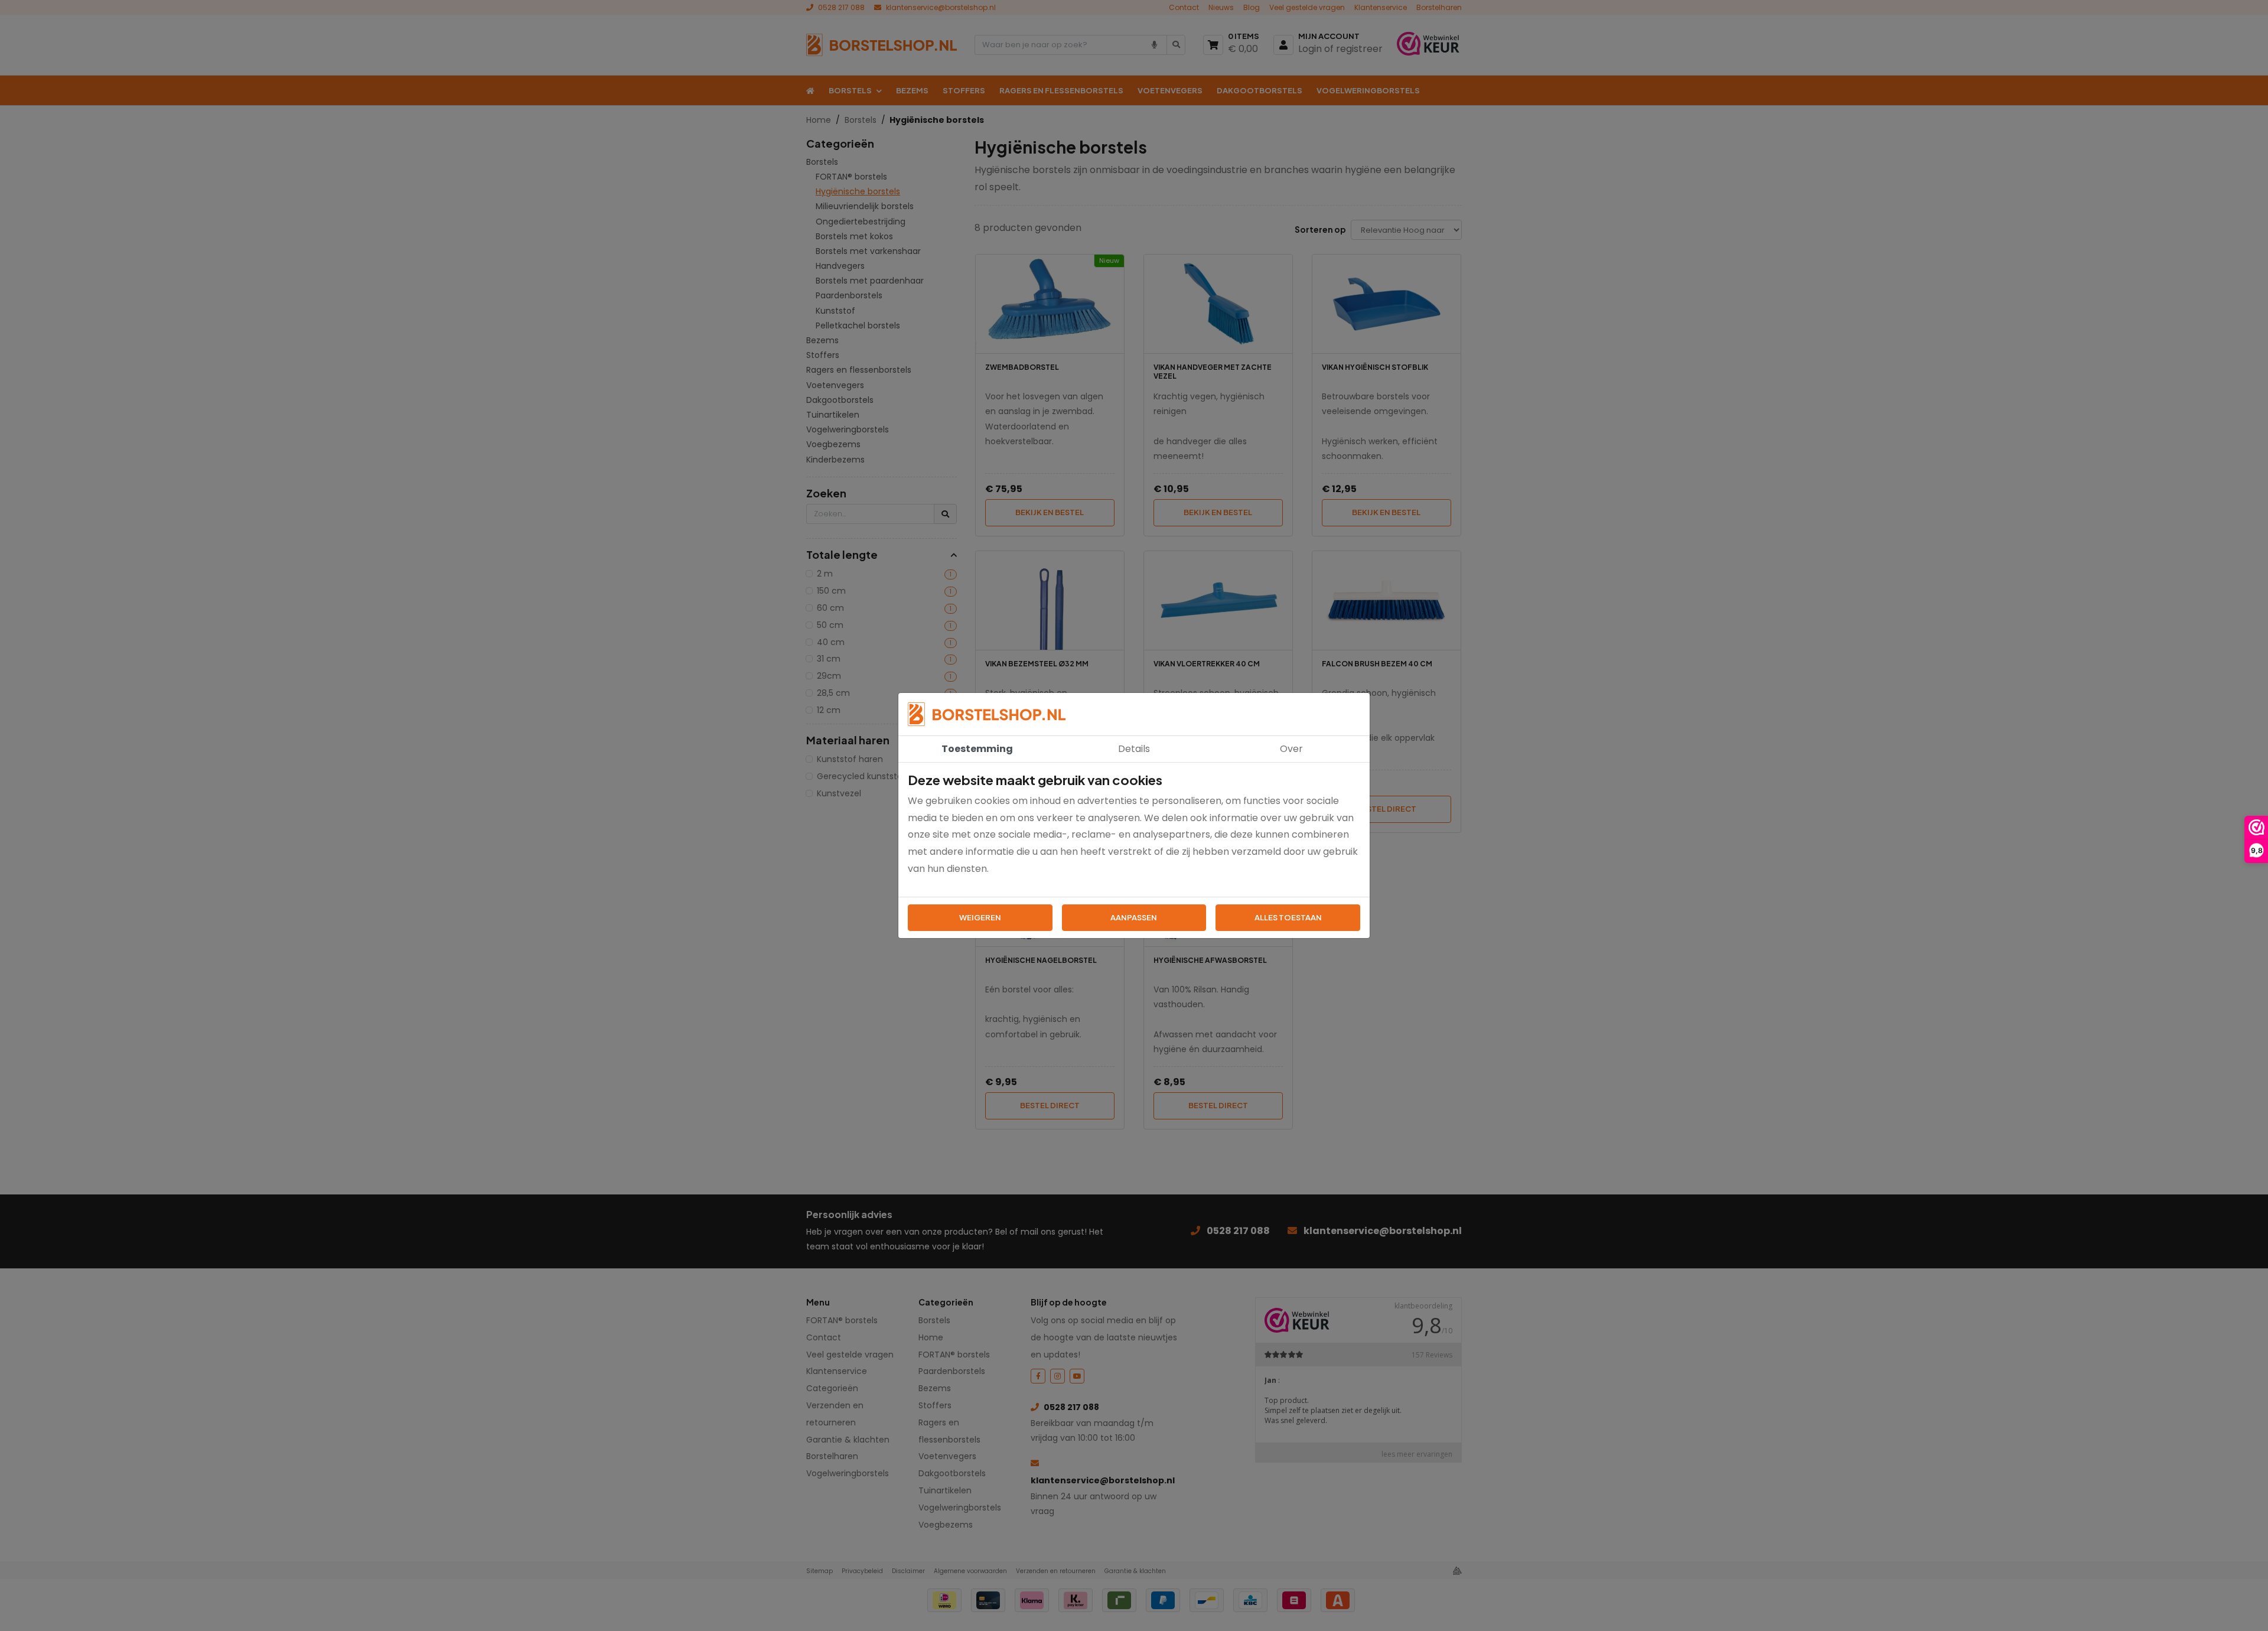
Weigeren (980, 917)
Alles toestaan (1288, 917)
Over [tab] (1291, 749)
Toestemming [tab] (977, 749)
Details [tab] (1134, 749)
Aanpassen (1134, 917)
